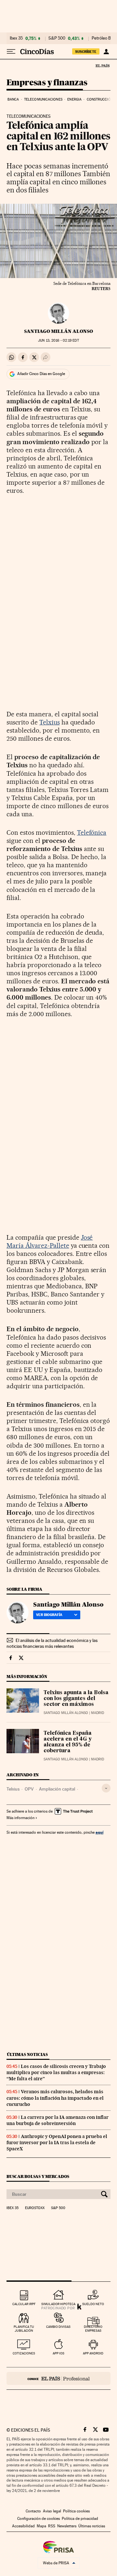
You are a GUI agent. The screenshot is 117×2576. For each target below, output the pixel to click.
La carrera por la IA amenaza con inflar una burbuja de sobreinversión (58, 2120)
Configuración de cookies (39, 2519)
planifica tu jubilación (24, 2329)
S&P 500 (57, 38)
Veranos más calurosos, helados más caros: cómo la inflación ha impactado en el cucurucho (55, 2098)
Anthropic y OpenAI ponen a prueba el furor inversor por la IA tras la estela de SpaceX (57, 2143)
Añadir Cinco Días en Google (41, 374)
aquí (99, 1832)
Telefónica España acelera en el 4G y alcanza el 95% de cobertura (68, 1742)
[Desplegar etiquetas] (106, 1788)
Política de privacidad (80, 2519)
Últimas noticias (27, 2054)
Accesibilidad (23, 2526)
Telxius (50, 722)
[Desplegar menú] (11, 52)
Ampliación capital (57, 1789)
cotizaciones (24, 2353)
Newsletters (67, 2526)
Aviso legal (52, 2511)
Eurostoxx (35, 2208)
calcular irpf (24, 2304)
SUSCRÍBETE (86, 52)
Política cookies (76, 2511)
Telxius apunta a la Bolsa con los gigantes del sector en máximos (76, 1699)
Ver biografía (49, 1615)
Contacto (33, 2511)
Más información (20, 1818)
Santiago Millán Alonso (58, 331)
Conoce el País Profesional (58, 2378)
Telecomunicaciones (43, 99)
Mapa (41, 2526)
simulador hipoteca (58, 2304)
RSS (52, 2526)
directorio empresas (93, 2329)
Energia (74, 99)
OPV (29, 1789)
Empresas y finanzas (47, 83)
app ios (58, 2353)
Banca (13, 99)
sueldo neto (93, 2304)
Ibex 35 (16, 38)
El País (102, 66)
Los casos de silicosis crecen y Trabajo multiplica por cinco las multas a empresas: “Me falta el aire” (56, 2072)
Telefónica (92, 832)
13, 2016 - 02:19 (58, 340)
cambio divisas (58, 2327)
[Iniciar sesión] (106, 52)
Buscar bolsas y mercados (38, 2176)
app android (93, 2353)
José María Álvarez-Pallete (50, 1241)
